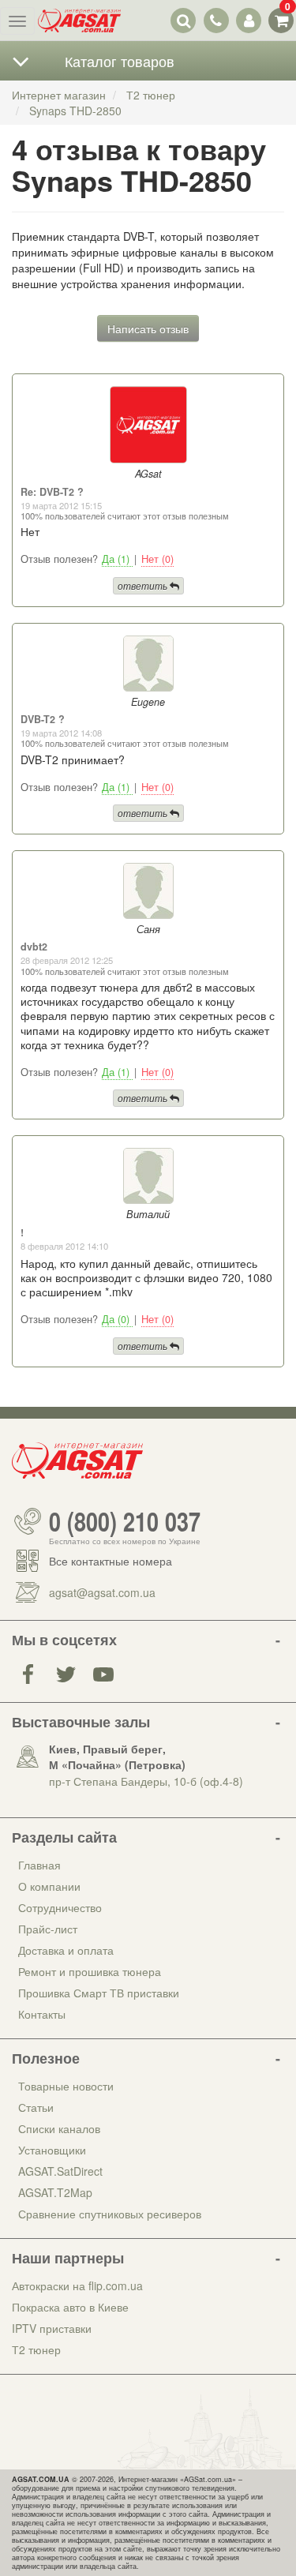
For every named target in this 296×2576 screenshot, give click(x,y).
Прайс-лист (48, 1929)
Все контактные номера (111, 1561)
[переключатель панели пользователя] (248, 20)
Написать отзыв (148, 328)
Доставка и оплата (66, 1950)
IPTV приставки (52, 2328)
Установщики (52, 2150)
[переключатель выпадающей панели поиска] (184, 20)
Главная (39, 1865)
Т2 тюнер (36, 2349)
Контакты (42, 2014)
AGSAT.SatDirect (60, 2171)
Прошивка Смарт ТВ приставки (99, 1993)
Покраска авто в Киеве (70, 2307)
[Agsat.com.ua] (79, 21)
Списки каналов (59, 2128)
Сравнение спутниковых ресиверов (110, 2214)
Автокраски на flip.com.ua (77, 2285)
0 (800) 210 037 (125, 1521)
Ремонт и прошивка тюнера (90, 1971)
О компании (49, 1886)
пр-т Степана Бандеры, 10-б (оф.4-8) (146, 1781)
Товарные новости (66, 2086)
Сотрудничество (60, 1907)
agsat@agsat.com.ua (102, 1592)
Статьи (36, 2107)
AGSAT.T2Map (55, 2192)
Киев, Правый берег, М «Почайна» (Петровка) (117, 1757)
